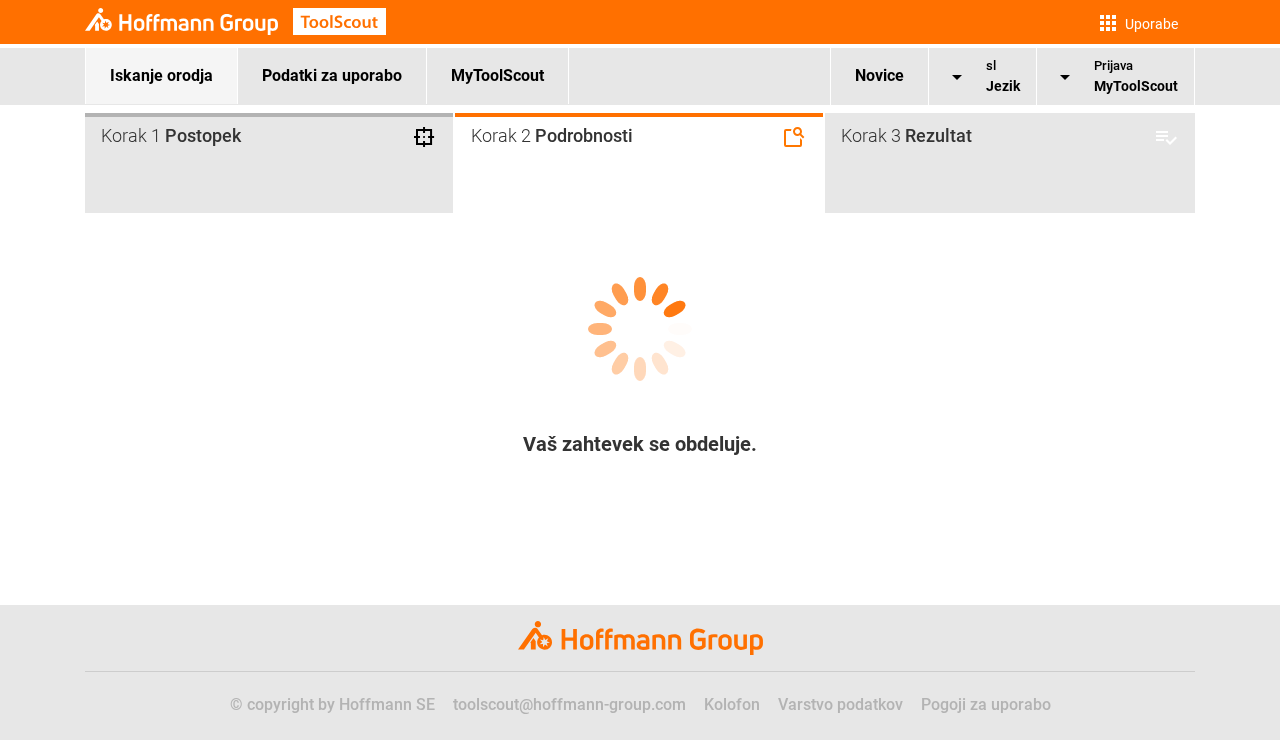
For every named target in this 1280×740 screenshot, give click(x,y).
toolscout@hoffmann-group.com (569, 704)
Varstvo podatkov (840, 704)
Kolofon (732, 704)
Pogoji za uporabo (986, 704)
